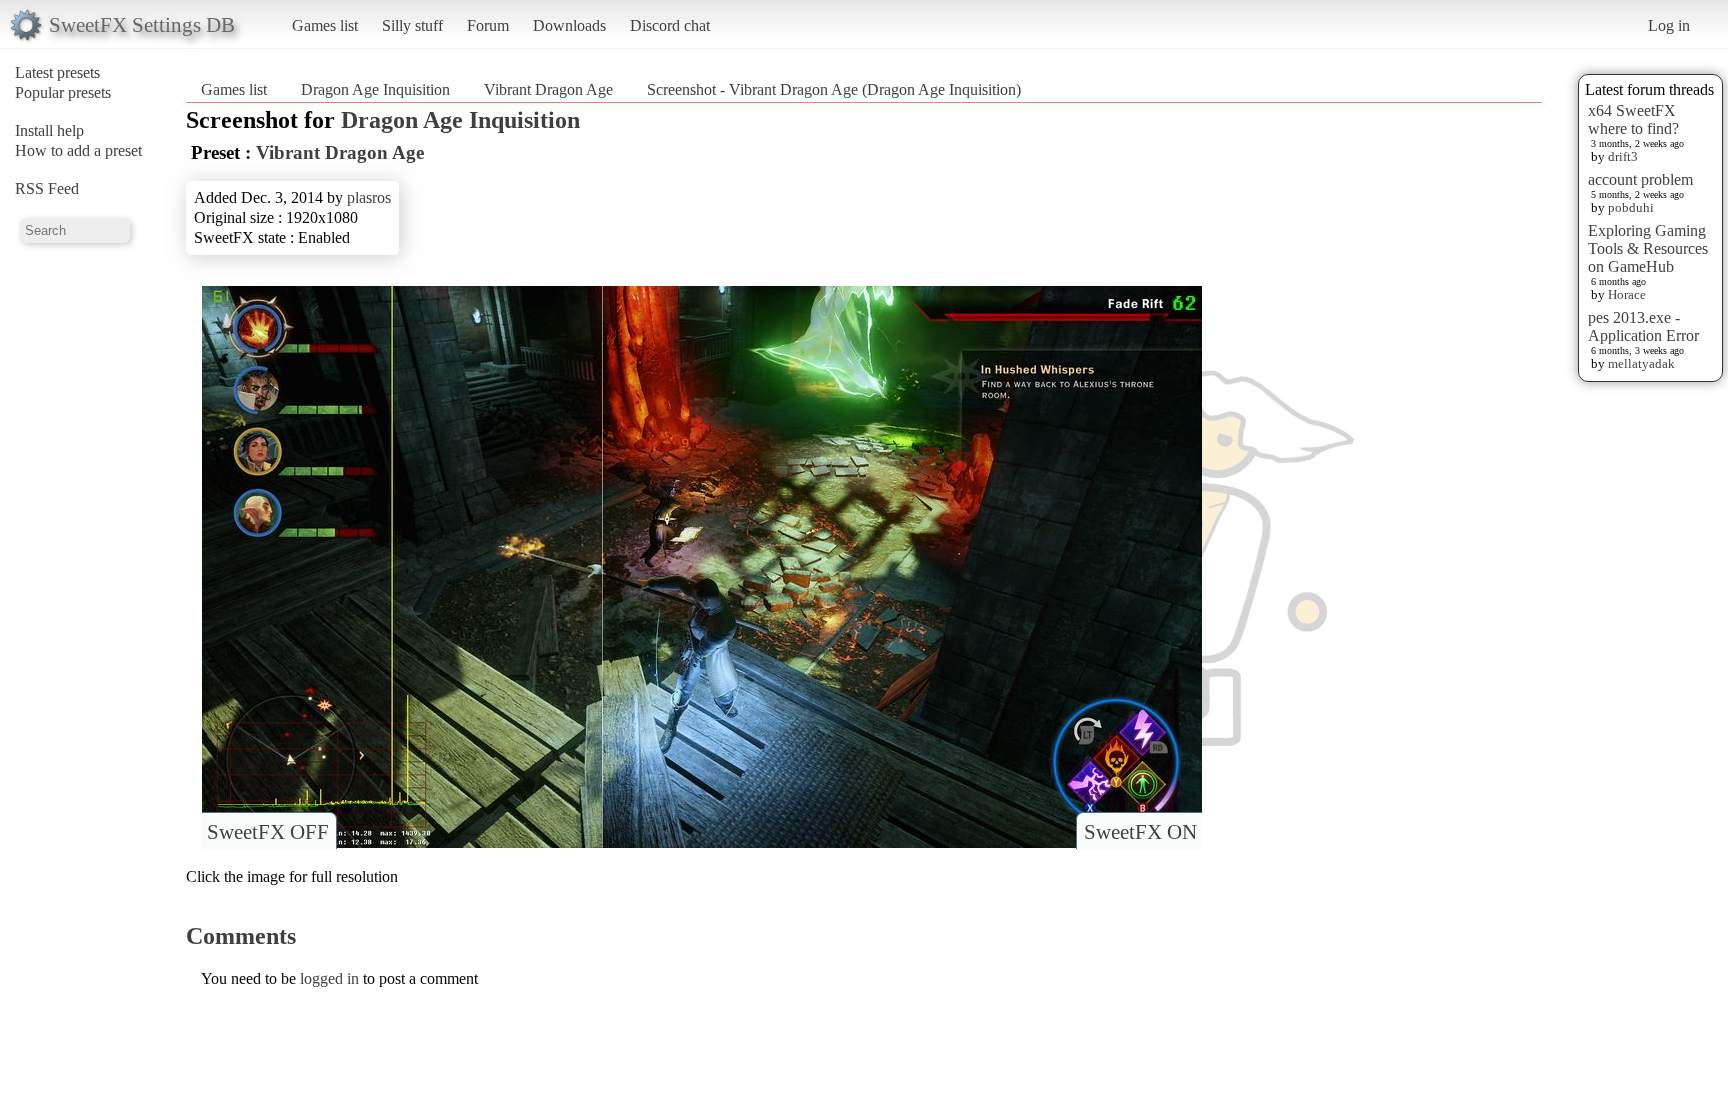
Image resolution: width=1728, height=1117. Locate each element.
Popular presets (63, 92)
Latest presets (57, 72)
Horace (1627, 294)
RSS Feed (47, 188)
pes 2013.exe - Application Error (1643, 326)
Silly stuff (412, 25)
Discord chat (670, 25)
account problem (1640, 179)
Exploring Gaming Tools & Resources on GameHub (1648, 248)
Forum (488, 25)
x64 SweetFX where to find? (1633, 119)
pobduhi (1631, 207)
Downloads (569, 25)
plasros (369, 197)
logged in (329, 978)
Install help (49, 130)
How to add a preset (78, 150)
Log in (1669, 25)
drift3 (1623, 156)
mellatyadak (1641, 363)
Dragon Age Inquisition (375, 89)
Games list (325, 25)
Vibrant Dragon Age (548, 89)
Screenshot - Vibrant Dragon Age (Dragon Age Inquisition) (834, 89)
